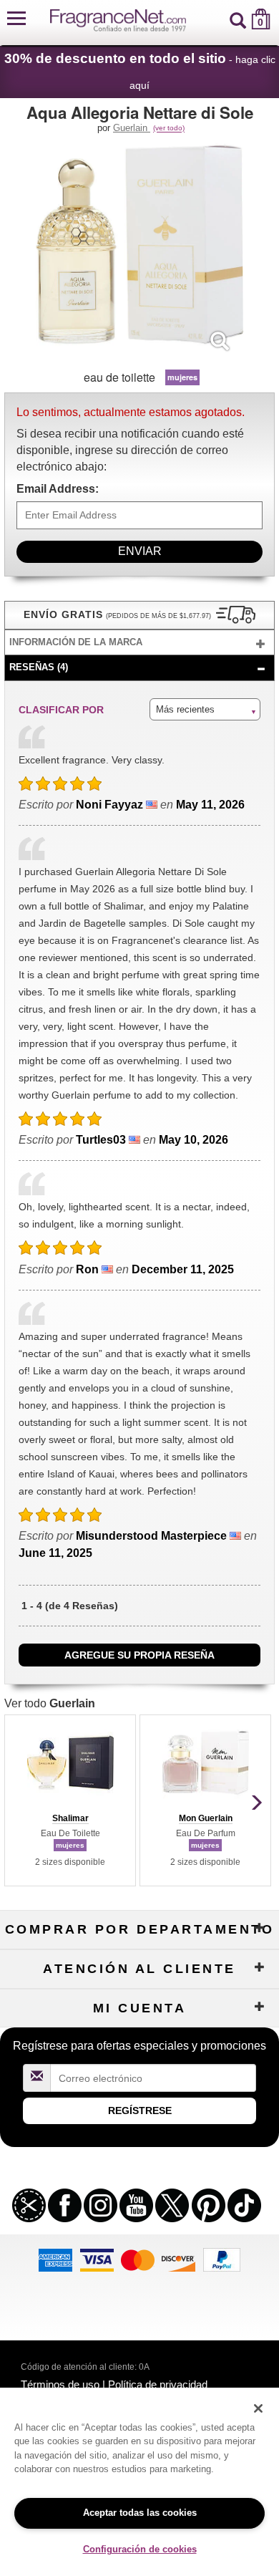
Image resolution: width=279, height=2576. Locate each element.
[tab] (139, 643)
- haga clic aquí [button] (140, 71)
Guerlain (132, 128)
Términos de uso (60, 2384)
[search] (238, 19)
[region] (139, 2482)
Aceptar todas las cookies (140, 2513)
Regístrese (140, 2111)
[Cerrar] (258, 2408)
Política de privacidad (158, 2384)
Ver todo (50, 1703)
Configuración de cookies (140, 2549)
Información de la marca (76, 642)
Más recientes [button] (185, 709)
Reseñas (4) (39, 667)
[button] (16, 19)
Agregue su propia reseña (139, 1655)
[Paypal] (222, 2259)
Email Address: (58, 489)
